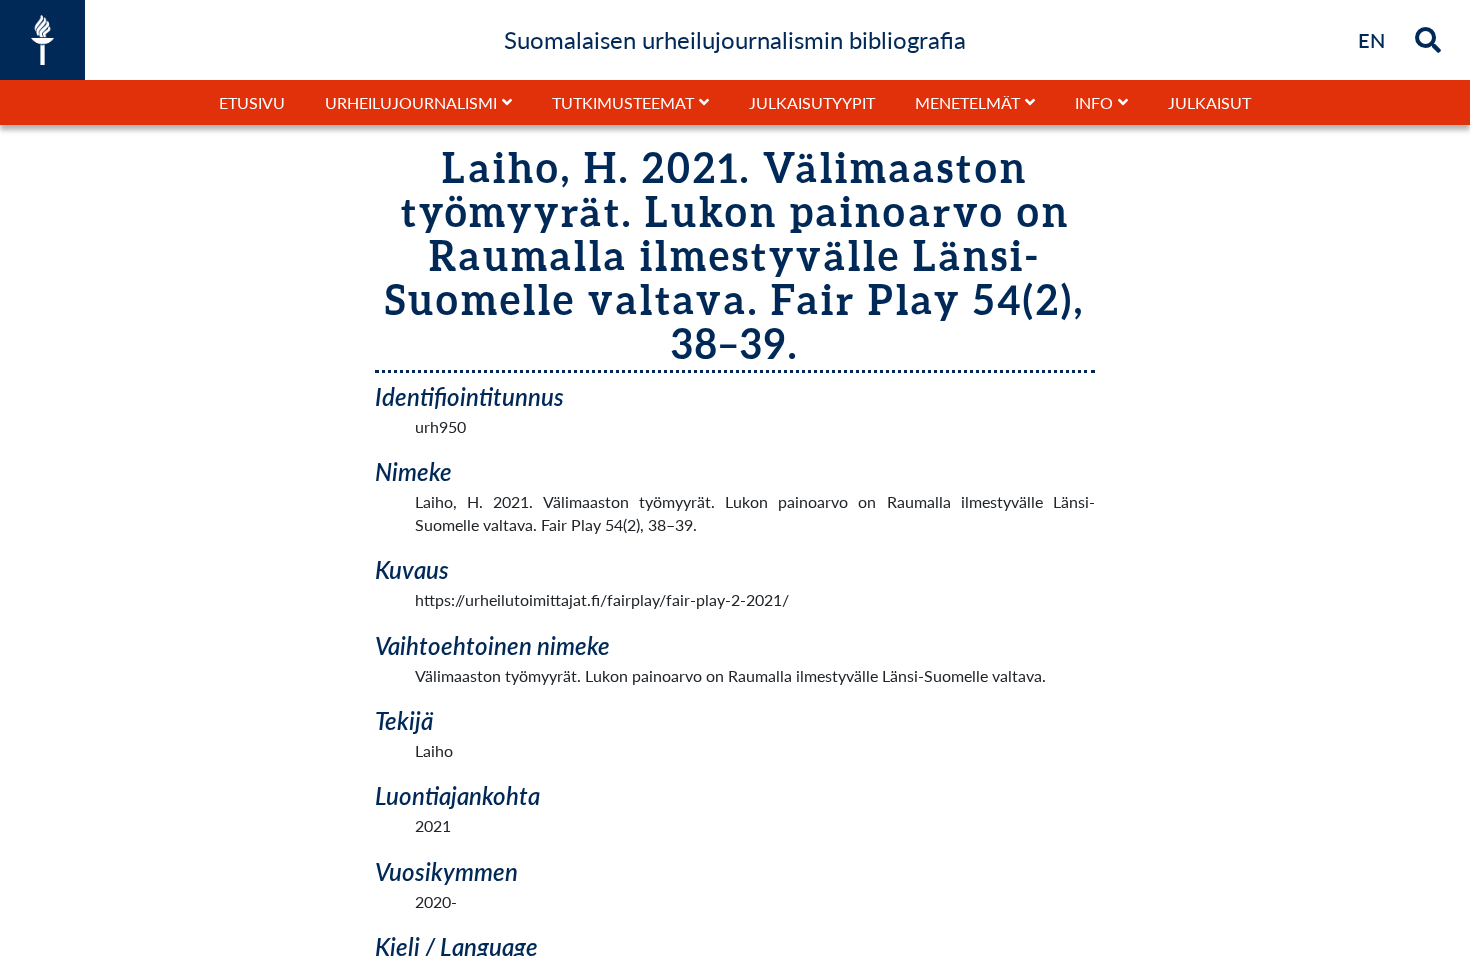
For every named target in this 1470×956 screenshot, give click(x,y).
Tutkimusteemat (623, 102)
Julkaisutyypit (812, 102)
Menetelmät (967, 102)
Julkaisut (1209, 102)
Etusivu (252, 102)
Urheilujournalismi (411, 102)
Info (1094, 102)
